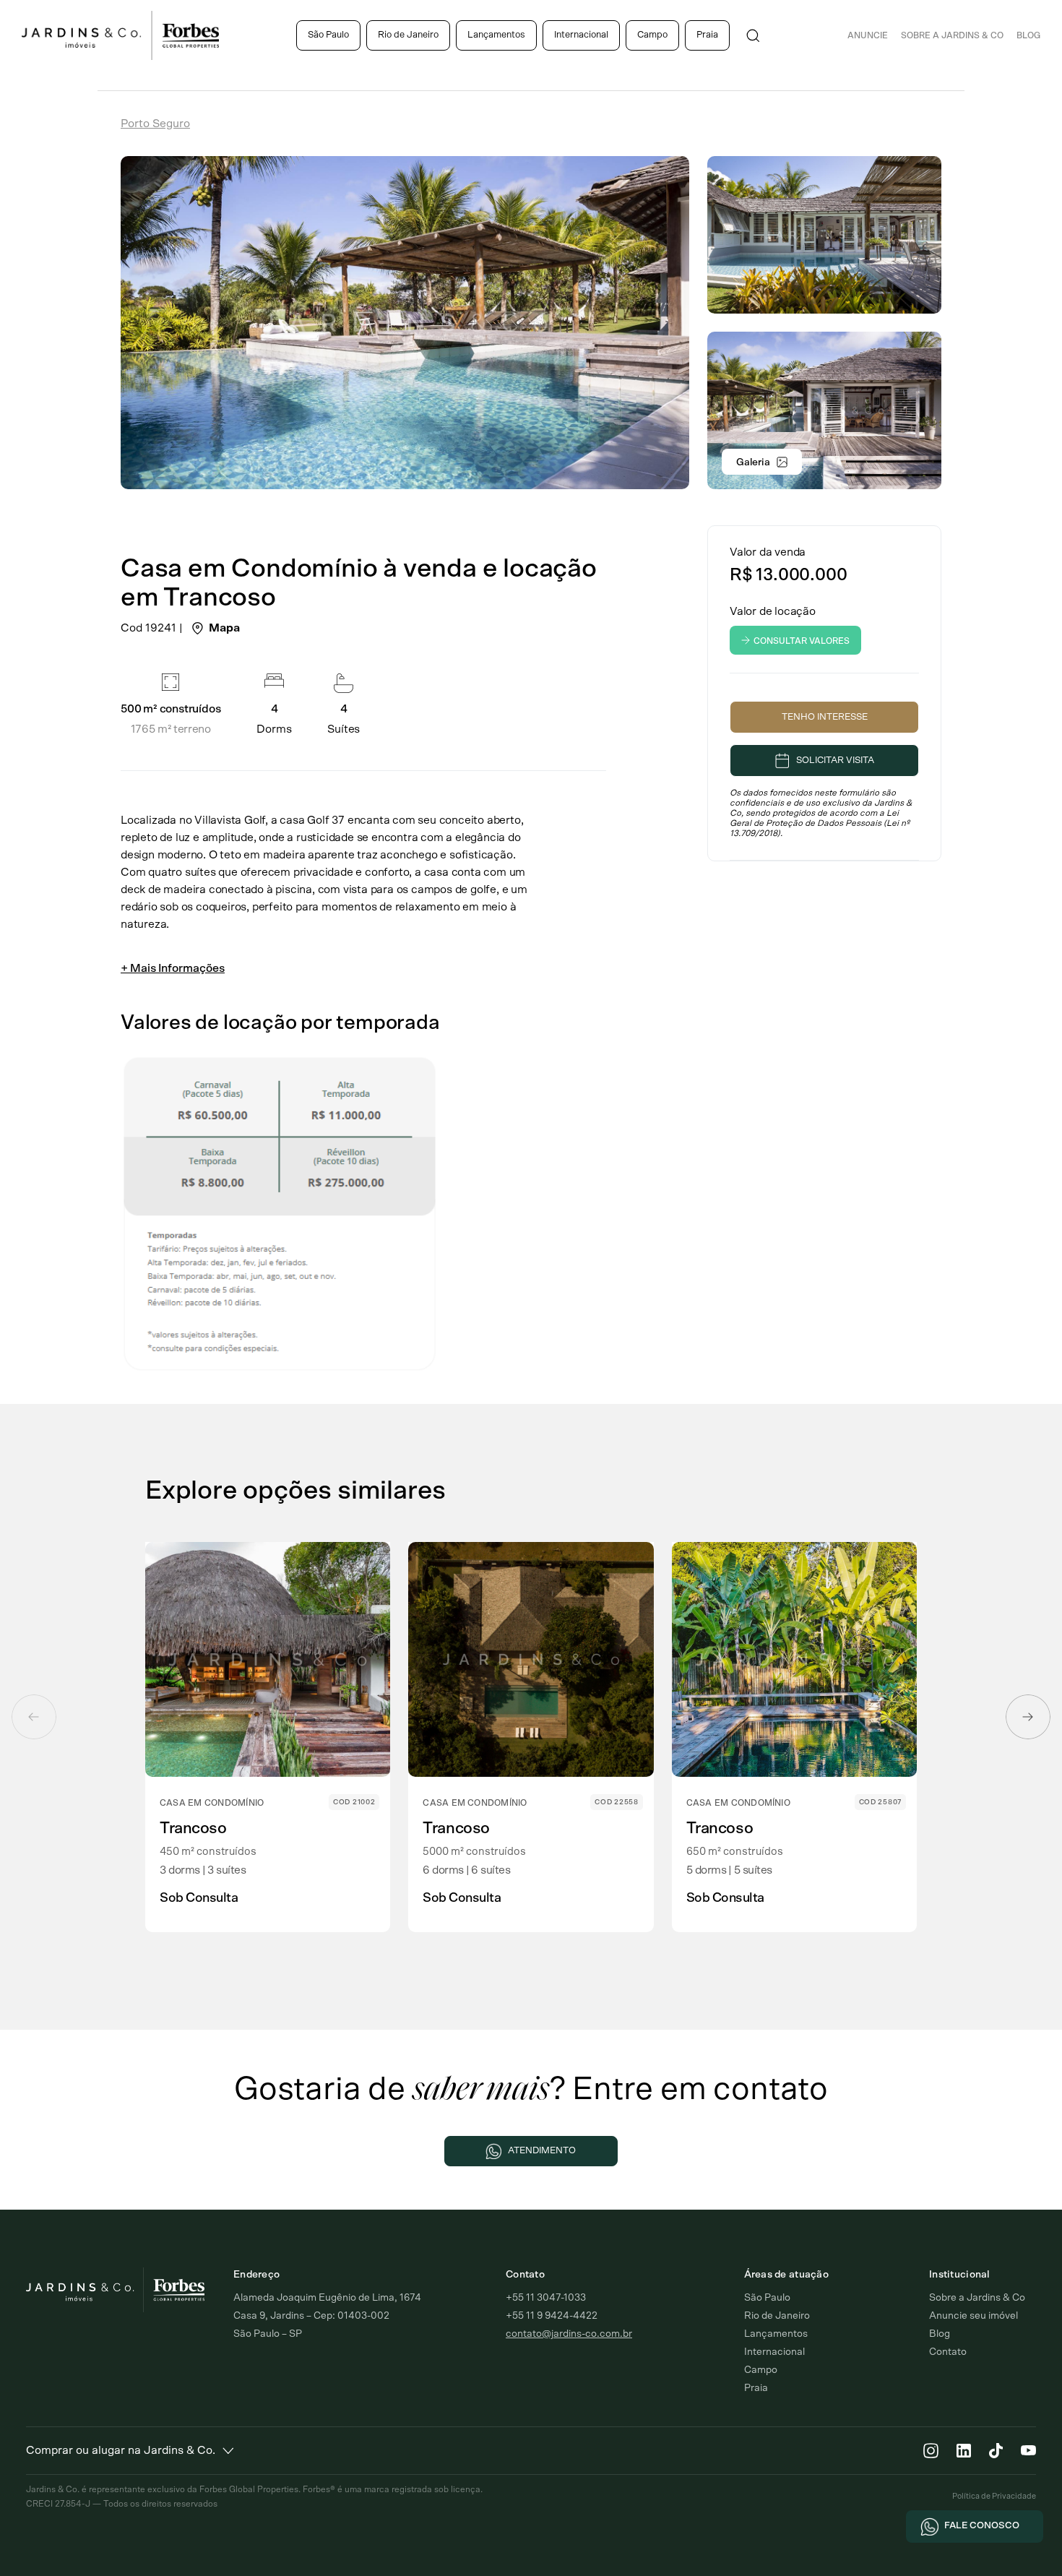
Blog (1028, 35)
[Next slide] (1028, 1717)
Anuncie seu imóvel (973, 2316)
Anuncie (868, 35)
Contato (948, 2352)
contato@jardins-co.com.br (569, 2334)
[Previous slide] (34, 1717)
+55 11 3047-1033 (546, 2298)
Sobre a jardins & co (952, 35)
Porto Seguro (155, 124)
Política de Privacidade (994, 2496)
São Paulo (328, 35)
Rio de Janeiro (408, 35)
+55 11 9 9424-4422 (552, 2316)
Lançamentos (496, 35)
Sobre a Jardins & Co (977, 2298)
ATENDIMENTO (542, 2151)
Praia (707, 35)
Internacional (581, 35)
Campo (652, 35)
